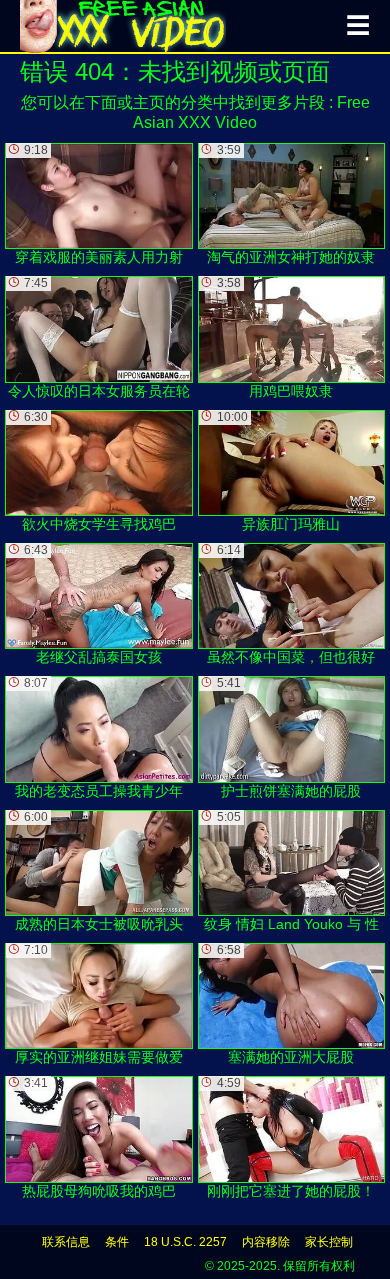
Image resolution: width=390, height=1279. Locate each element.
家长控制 (329, 1242)
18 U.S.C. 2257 (185, 1242)
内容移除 (266, 1242)
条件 (117, 1242)
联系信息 (66, 1242)
